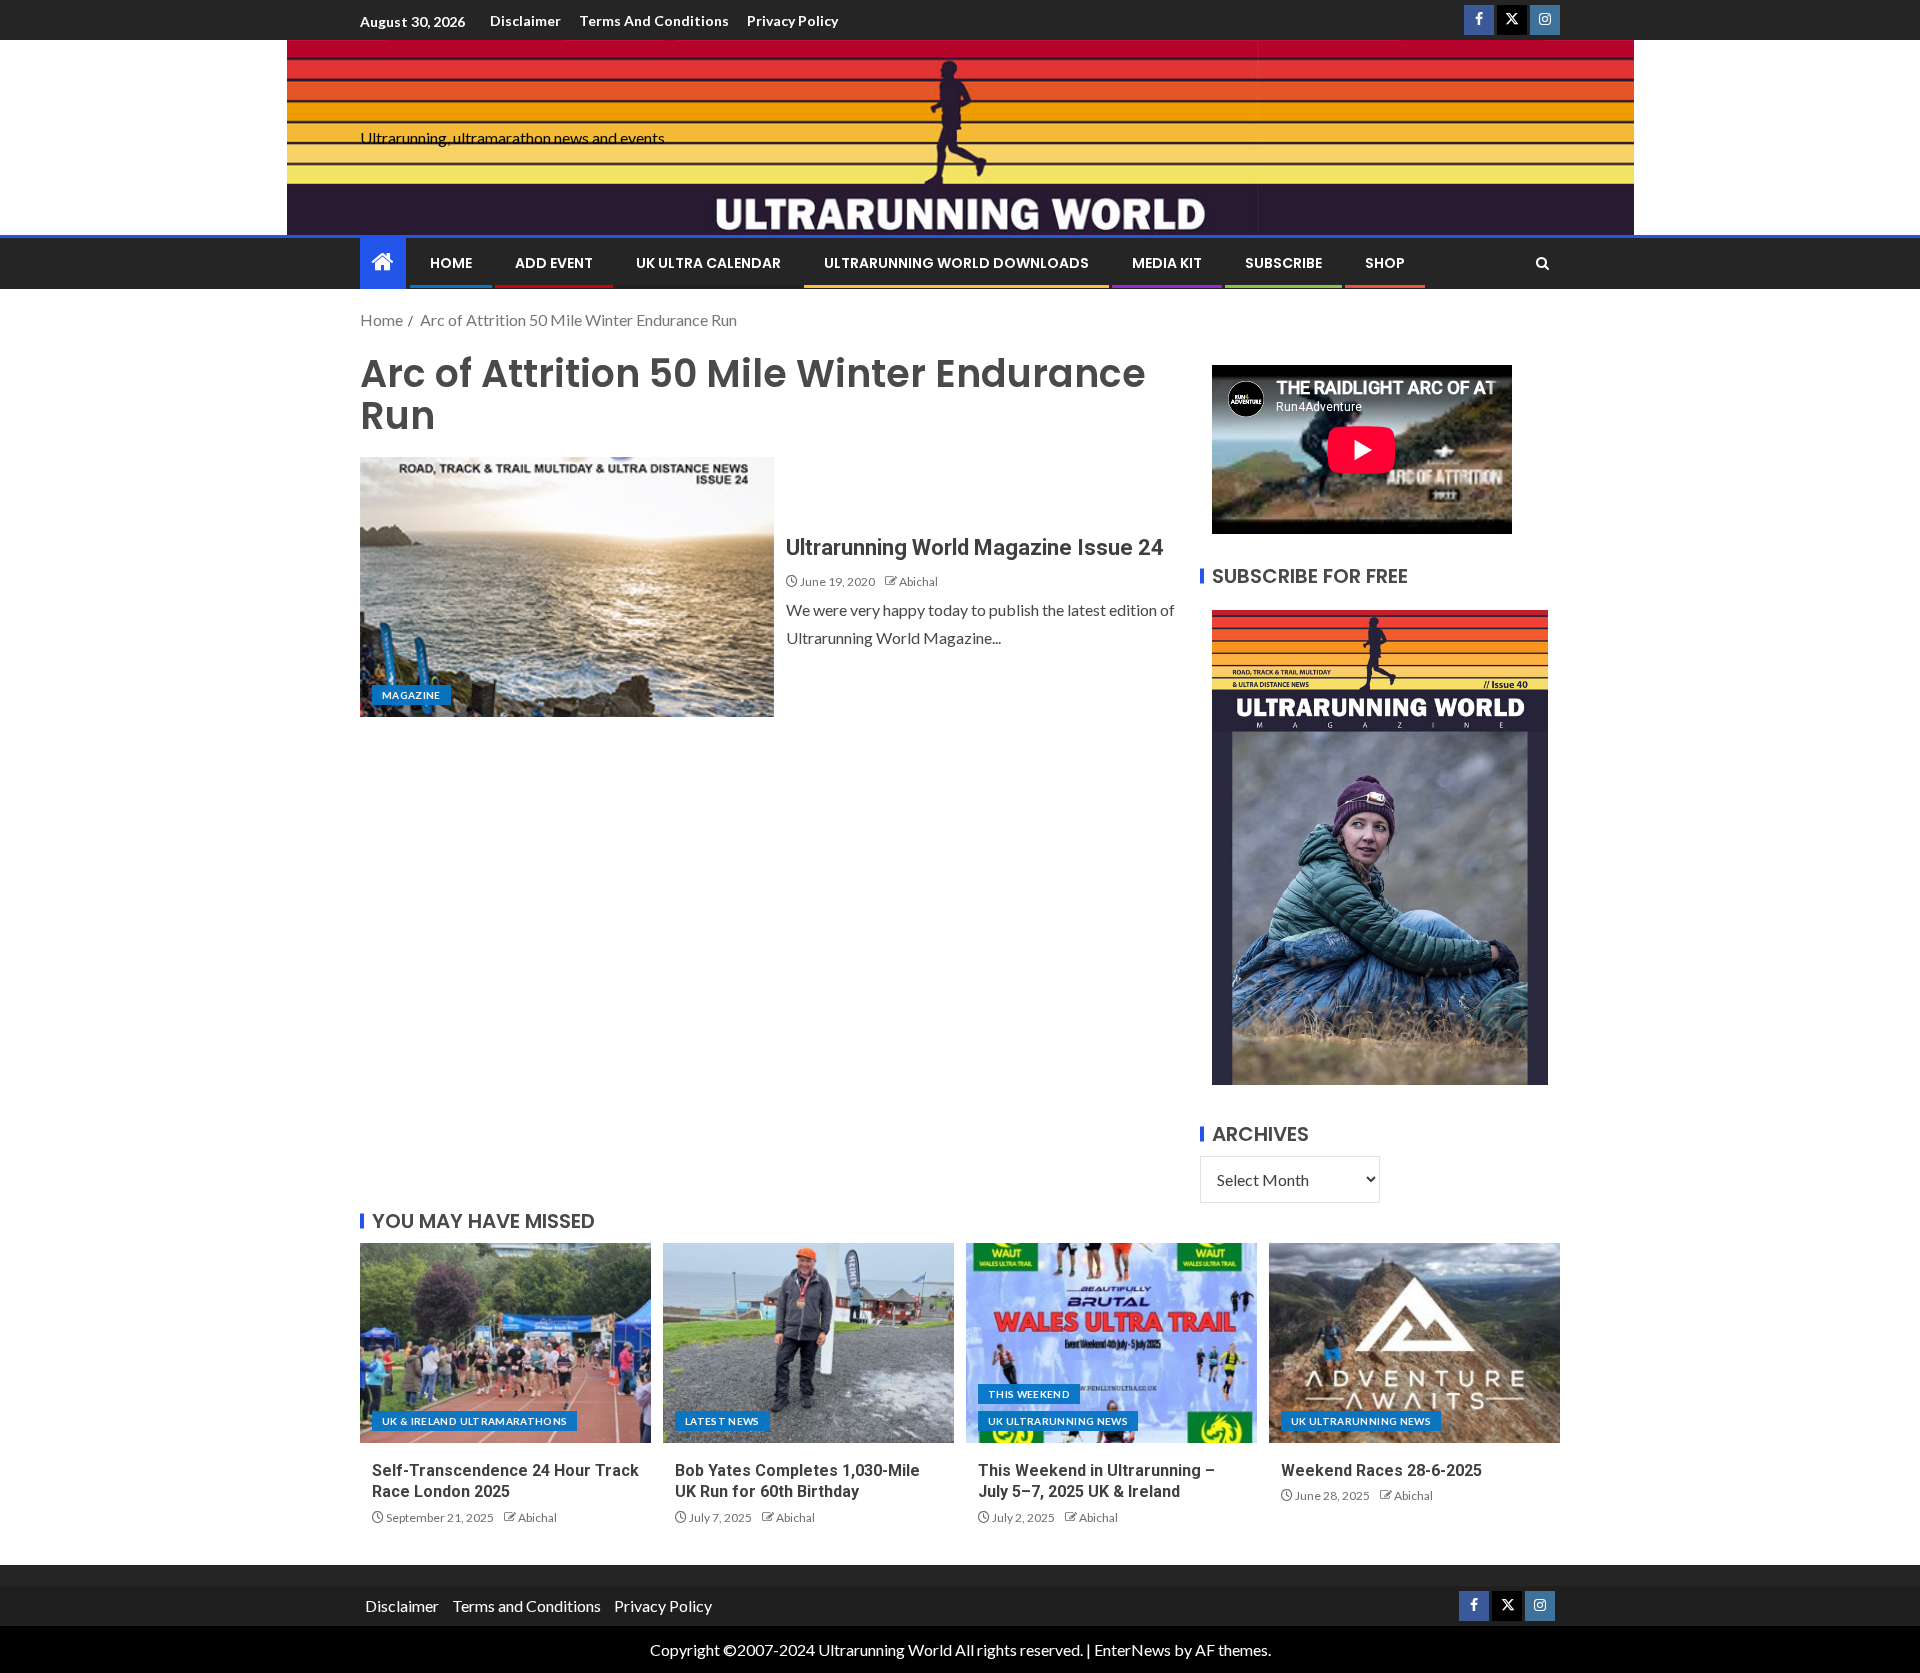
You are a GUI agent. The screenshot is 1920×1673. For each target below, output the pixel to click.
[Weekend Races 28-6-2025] (1414, 1343)
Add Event (554, 263)
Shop (1385, 263)
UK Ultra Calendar (708, 263)
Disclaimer (525, 20)
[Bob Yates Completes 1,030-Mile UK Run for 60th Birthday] (808, 1343)
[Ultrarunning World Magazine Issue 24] (567, 587)
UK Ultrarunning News (1058, 1421)
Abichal (918, 581)
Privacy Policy (792, 20)
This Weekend (1029, 1394)
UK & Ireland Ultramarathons (474, 1421)
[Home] (383, 262)
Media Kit (1167, 263)
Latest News (722, 1421)
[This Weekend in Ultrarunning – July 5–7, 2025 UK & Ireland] (1111, 1343)
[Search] (1542, 263)
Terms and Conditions (654, 20)
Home (451, 263)
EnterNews (1132, 1649)
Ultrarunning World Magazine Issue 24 (975, 547)
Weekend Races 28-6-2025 (1381, 1470)
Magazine (411, 695)
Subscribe (1283, 263)
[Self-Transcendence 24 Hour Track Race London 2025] (505, 1343)
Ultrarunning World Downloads (956, 263)
